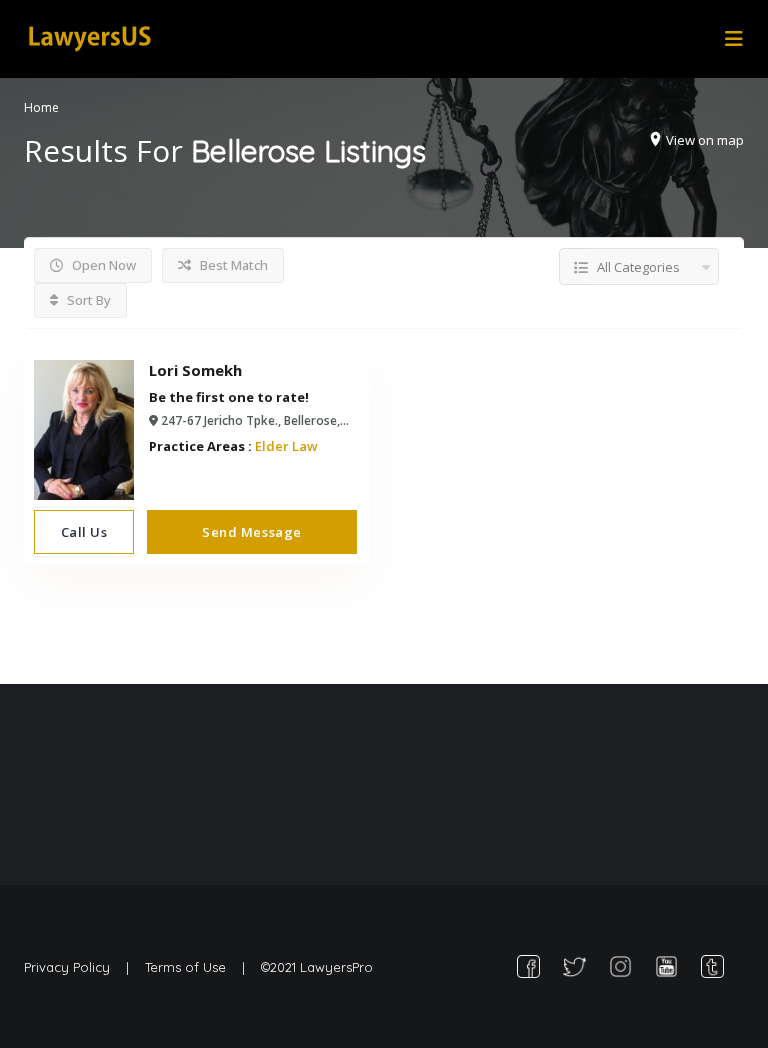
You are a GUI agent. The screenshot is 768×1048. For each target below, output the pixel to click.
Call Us (84, 532)
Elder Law (286, 446)
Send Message (251, 532)
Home (41, 107)
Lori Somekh (195, 370)
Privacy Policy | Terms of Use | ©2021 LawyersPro (198, 967)
